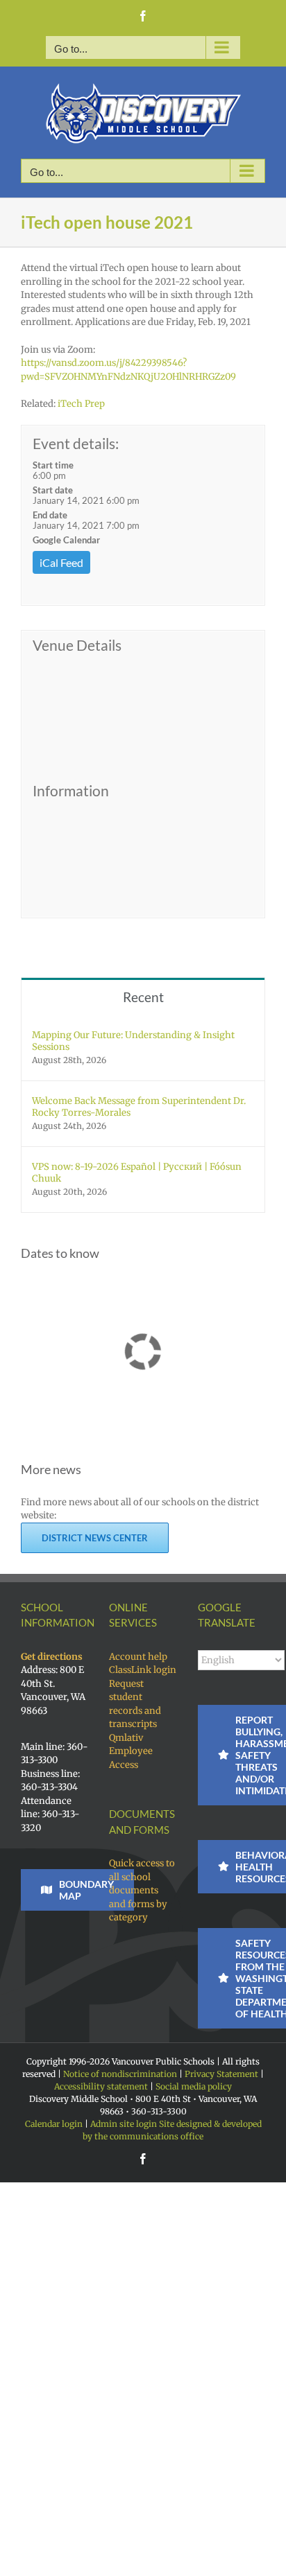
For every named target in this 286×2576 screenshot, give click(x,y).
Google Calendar (66, 540)
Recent (143, 997)
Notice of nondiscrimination (120, 2074)
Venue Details (77, 645)
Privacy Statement (221, 2074)
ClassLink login (143, 1670)
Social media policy (194, 2086)
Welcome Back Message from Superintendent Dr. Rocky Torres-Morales (139, 1107)
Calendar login (54, 2124)
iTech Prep (80, 404)
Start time (53, 465)
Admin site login (124, 2124)
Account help (138, 1657)
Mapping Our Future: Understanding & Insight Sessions (133, 1041)
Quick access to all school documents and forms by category (142, 1890)
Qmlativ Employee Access (131, 1751)
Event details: (76, 443)
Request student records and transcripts (135, 1704)
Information (71, 791)
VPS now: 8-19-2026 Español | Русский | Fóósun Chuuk (137, 1173)
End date (50, 515)
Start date (53, 490)
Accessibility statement (101, 2086)
